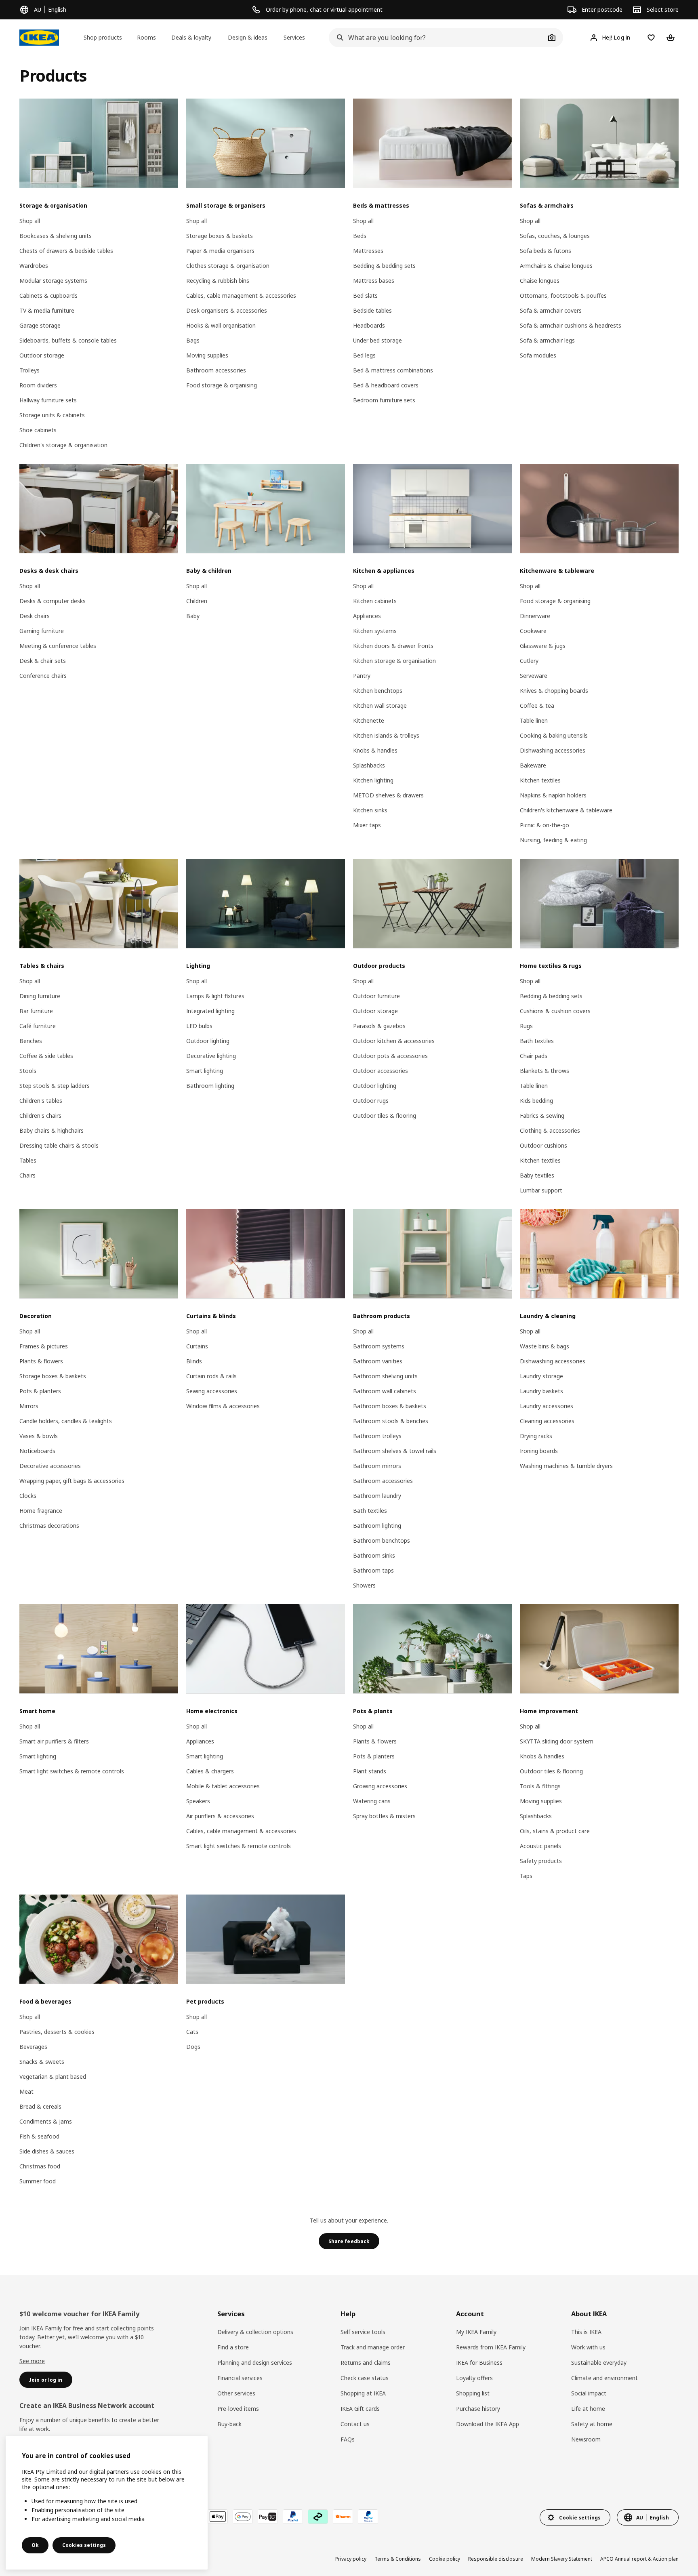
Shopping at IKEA (363, 2393)
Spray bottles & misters (384, 1816)
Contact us (355, 2424)
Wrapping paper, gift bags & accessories (72, 1481)
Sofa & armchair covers (551, 310)
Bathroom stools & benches (391, 1421)
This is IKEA (586, 2332)
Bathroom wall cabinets (385, 1391)
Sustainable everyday (599, 2363)
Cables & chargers (210, 1771)
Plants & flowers (41, 1361)
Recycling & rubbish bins (218, 281)
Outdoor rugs (371, 1101)
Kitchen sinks (370, 810)
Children (197, 601)
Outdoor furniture (376, 996)
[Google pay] (243, 2517)
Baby (193, 616)
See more (32, 2361)
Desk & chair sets (43, 661)
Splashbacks (369, 765)
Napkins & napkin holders (553, 795)
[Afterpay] (318, 2517)
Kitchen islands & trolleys (386, 735)
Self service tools (363, 2332)
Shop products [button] (103, 37)
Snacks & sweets (42, 2062)
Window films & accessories (223, 1406)
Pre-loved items (238, 2409)
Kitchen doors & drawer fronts (393, 646)
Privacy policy (351, 2559)
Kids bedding (536, 1101)
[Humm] (343, 2517)
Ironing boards (539, 1451)
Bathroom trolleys (377, 1436)
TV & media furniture (47, 310)
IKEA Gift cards (360, 2409)
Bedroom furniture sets (384, 400)
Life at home (588, 2409)
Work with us (588, 2347)
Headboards (369, 325)
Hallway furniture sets (48, 400)
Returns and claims (366, 2363)
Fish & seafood (39, 2136)
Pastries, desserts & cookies (57, 2032)
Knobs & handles (375, 750)
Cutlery (529, 661)
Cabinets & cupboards (48, 295)
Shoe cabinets (38, 430)
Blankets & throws (545, 1071)
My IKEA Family (476, 2332)
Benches (31, 1041)
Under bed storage (377, 340)
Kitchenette (369, 720)
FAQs (348, 2439)
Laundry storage (541, 1376)
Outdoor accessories (381, 1071)
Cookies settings (84, 2545)
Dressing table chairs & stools (59, 1145)
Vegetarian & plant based (53, 2077)
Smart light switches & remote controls (72, 1771)
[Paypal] (293, 2517)
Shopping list (473, 2393)
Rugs (526, 1026)
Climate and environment (604, 2378)
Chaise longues (540, 281)
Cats (192, 2032)
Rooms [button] (146, 37)
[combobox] (437, 38)
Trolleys (29, 370)
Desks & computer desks (53, 601)
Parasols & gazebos (379, 1026)
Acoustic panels (540, 1846)
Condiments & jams (46, 2121)
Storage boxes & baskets (220, 236)
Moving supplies (207, 355)
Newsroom (586, 2439)
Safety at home (592, 2424)
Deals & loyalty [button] (191, 37)
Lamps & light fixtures (215, 996)
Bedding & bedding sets (384, 266)
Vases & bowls (39, 1436)
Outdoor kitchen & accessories (394, 1041)
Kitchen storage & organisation (394, 661)
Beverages (33, 2047)
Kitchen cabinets (375, 601)
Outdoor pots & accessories (390, 1056)
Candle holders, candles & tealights (66, 1421)
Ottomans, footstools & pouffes (563, 295)
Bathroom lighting (210, 1086)
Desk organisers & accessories (227, 310)
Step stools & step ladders (55, 1086)
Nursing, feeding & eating (553, 840)
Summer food (38, 2181)
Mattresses (368, 251)
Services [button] (294, 37)
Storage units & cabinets (52, 415)
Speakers (198, 1801)
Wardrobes (34, 266)
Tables (28, 1160)
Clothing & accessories (550, 1130)
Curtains (197, 1346)
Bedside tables (372, 310)
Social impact (589, 2393)
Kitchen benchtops (378, 691)
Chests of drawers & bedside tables (66, 251)
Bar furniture (36, 1011)
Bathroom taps (373, 1570)
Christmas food (40, 2166)
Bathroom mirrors (377, 1466)
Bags (193, 340)
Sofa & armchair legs (547, 340)
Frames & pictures (44, 1346)
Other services (236, 2393)
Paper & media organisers (220, 251)
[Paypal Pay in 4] (368, 2517)
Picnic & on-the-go (545, 825)
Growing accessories (380, 1786)
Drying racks (536, 1436)
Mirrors (29, 1406)
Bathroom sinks (374, 1555)
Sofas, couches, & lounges (555, 236)
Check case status (365, 2378)
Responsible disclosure (496, 2559)
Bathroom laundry (377, 1496)
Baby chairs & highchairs (52, 1130)
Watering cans (372, 1801)
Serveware (534, 676)
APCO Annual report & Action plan (639, 2559)
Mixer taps (367, 825)
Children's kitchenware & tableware (566, 810)
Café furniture (38, 1026)
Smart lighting (205, 1071)
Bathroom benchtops (382, 1540)
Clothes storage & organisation (228, 266)
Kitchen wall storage (380, 706)
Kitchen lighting (373, 780)
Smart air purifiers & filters (54, 1741)
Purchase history (478, 2409)
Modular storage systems (53, 281)
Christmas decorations (49, 1526)
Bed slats (365, 295)
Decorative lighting (211, 1056)
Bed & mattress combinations (393, 370)
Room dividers (38, 385)
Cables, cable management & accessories (241, 295)
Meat (26, 2091)
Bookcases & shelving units (56, 236)
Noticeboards (37, 1451)
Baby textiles (537, 1175)
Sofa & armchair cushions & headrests (571, 325)
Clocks (28, 1496)
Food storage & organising (222, 385)
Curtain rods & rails (211, 1376)
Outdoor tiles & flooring (385, 1116)
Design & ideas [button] (248, 37)
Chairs (27, 1175)
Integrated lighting (210, 1011)
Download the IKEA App (488, 2424)
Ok (35, 2545)
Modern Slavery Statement (562, 2559)
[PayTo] (268, 2517)
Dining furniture (40, 996)
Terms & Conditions (398, 2559)
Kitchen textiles (540, 780)
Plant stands (370, 1771)
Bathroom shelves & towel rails (395, 1451)
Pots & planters (40, 1391)
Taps (526, 1876)
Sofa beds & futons (546, 251)
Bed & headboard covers (386, 385)
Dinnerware (535, 616)
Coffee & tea (537, 706)
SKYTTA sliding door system (557, 1741)
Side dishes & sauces (47, 2151)
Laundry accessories (547, 1406)
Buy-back (229, 2424)
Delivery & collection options (255, 2332)
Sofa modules (538, 355)
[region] (107, 2503)
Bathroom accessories (216, 370)
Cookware (533, 631)
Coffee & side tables (46, 1056)
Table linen (534, 720)
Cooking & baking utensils (554, 735)
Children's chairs (40, 1116)
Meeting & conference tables (58, 646)
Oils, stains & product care (555, 1831)
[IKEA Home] (39, 38)
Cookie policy (445, 2559)
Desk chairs (35, 616)
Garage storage (40, 325)
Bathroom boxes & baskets (390, 1406)
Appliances (367, 616)
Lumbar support (541, 1190)
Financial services (240, 2378)
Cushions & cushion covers (555, 1011)
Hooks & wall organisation (221, 325)
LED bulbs (199, 1026)
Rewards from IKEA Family (491, 2347)
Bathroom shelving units (385, 1376)
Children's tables (41, 1101)
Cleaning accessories (547, 1421)
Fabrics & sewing (542, 1116)
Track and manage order (373, 2347)
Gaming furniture (42, 631)
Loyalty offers (474, 2378)
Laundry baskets (541, 1391)
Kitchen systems (375, 631)
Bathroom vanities (378, 1361)
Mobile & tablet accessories (223, 1786)
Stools (28, 1071)
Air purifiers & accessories (220, 1816)
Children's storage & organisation (63, 445)
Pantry (362, 676)
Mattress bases (374, 281)
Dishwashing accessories (553, 750)
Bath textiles (537, 1041)
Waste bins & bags (545, 1346)
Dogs (193, 2047)
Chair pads (534, 1056)
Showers (364, 1585)
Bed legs (364, 355)
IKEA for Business (479, 2363)
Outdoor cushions (543, 1145)
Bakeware (533, 765)
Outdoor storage (42, 355)
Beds (360, 236)
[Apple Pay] (218, 2517)
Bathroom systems (379, 1346)
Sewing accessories (212, 1391)
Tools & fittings (540, 1786)
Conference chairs (43, 676)
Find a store (233, 2347)
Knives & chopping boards (554, 691)
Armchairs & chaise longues (556, 266)
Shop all (30, 221)
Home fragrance (41, 1511)
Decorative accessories (50, 1466)
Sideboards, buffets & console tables (68, 340)
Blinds (194, 1361)
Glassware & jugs (543, 646)
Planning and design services (255, 2363)
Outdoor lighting (208, 1041)
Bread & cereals (40, 2106)
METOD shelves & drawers (388, 795)
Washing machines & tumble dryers (566, 1466)
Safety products (541, 1861)
